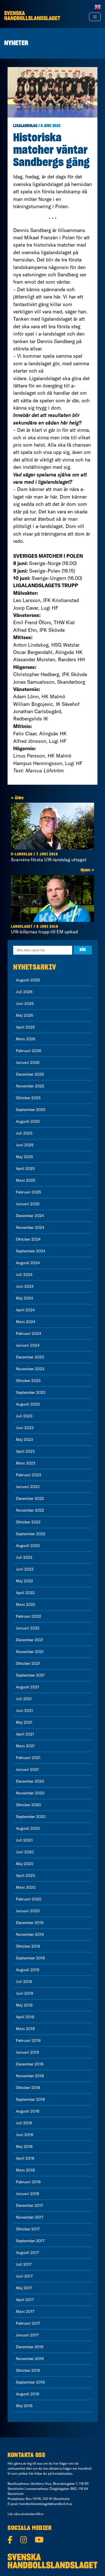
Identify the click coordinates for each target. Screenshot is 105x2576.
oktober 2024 (28, 1239)
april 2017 (25, 2300)
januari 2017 (27, 2335)
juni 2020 (25, 1852)
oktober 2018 (28, 2088)
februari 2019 (28, 2040)
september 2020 (31, 1817)
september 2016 (30, 2382)
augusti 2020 (28, 1828)
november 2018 (30, 2076)
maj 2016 (24, 2406)
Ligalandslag (25, 126)
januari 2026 (28, 1062)
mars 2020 (26, 1887)
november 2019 (30, 1934)
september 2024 (31, 1251)
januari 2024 (28, 1345)
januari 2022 (28, 1628)
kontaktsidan (62, 2473)
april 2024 (25, 1310)
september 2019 (30, 1958)
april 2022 (25, 1593)
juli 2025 (24, 1133)
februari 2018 (28, 2182)
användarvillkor (32, 2514)
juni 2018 (25, 2135)
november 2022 (30, 1510)
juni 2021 (25, 1711)
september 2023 (31, 1392)
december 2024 (30, 1216)
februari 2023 (29, 1475)
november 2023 (30, 1369)
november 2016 (30, 2359)
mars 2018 (25, 2170)
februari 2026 (29, 1051)
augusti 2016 (28, 2394)
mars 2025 (26, 1180)
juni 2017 (24, 2276)
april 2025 (25, 1168)
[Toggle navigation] (95, 17)
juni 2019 (25, 1993)
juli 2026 (24, 992)
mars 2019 (25, 2029)
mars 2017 (25, 2311)
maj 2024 (25, 1298)
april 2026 (25, 1027)
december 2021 (30, 1640)
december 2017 (30, 2205)
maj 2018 (24, 2146)
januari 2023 (28, 1487)
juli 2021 (24, 1699)
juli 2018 (24, 2123)
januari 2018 (27, 2194)
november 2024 (30, 1227)
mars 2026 (26, 1039)
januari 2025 (28, 1204)
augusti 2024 (28, 1263)
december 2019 (30, 1923)
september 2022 (31, 1534)
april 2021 (25, 1734)
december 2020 (30, 1781)
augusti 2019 (28, 1970)
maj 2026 (25, 1015)
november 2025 (30, 1086)
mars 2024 (26, 1322)
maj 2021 (24, 1722)
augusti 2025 (28, 1121)
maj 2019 (24, 2005)
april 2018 (25, 2158)
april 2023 (25, 1451)
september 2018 (30, 2099)
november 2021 (30, 1652)
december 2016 (30, 2347)
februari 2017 (28, 2323)
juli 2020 (24, 1840)
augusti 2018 (28, 2111)
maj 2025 (25, 1157)
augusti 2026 (28, 980)
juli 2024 (24, 1275)
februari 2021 (28, 1758)
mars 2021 (25, 1746)
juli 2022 (24, 1557)
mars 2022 (26, 1604)
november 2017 (30, 2217)
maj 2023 (25, 1439)
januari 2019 (27, 2052)
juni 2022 (25, 1569)
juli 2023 (24, 1416)
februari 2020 (29, 1899)
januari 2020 (28, 1911)
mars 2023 (26, 1463)
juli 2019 (24, 1982)
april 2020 (25, 1875)
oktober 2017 (28, 2229)
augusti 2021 (28, 1687)
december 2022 (30, 1498)
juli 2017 (24, 2264)
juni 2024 (25, 1286)
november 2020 (30, 1793)
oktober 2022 (28, 1522)
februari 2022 (29, 1616)
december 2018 (30, 2064)
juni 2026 (25, 1004)
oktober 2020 (28, 1805)
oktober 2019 (28, 1946)
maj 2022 (25, 1581)
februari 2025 (29, 1192)
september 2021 (30, 1675)
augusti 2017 (27, 2253)
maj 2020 (25, 1864)
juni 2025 (25, 1145)
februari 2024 (29, 1333)
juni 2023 (25, 1428)
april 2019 (25, 2017)
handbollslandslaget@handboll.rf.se (46, 2504)
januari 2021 (27, 1769)
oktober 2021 (28, 1663)
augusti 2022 (28, 1546)
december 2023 (30, 1357)
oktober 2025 (28, 1098)
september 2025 (31, 1110)
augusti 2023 (28, 1404)
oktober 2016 (28, 2370)
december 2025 (30, 1074)
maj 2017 (24, 2288)
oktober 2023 (28, 1381)
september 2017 (30, 2241)
